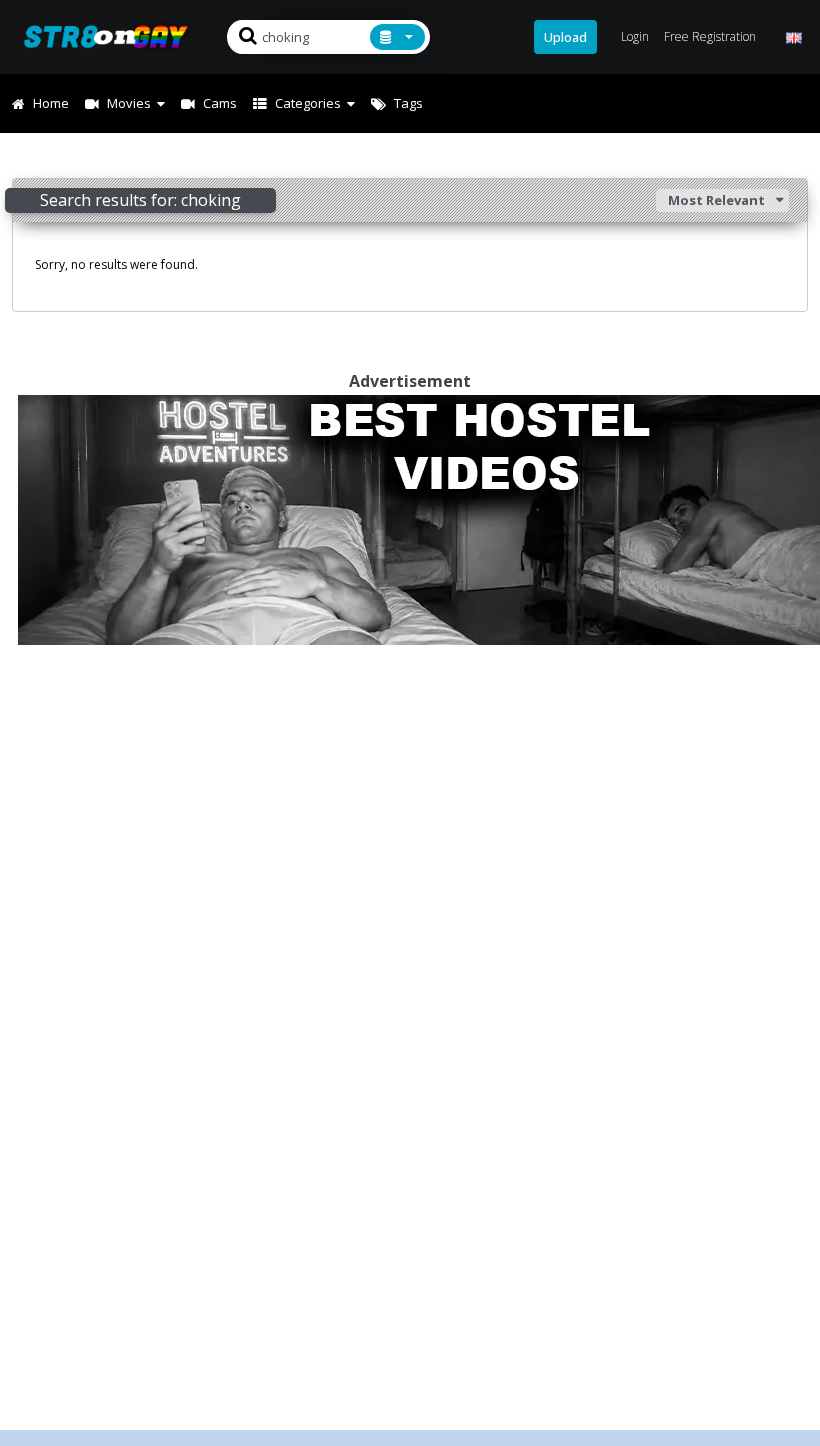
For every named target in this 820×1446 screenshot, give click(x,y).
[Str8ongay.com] (112, 36)
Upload (565, 37)
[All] (397, 37)
